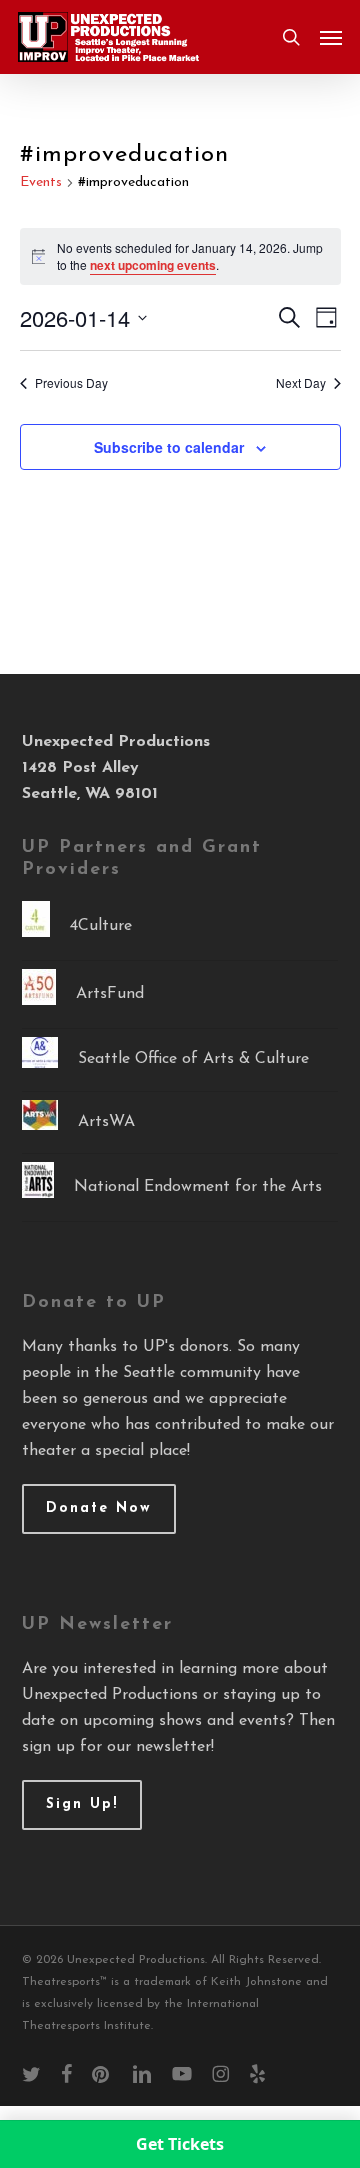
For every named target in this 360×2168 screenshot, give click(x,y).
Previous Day (71, 383)
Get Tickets (180, 2144)
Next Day (301, 383)
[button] (331, 37)
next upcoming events (153, 265)
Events (41, 182)
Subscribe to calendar (169, 447)
